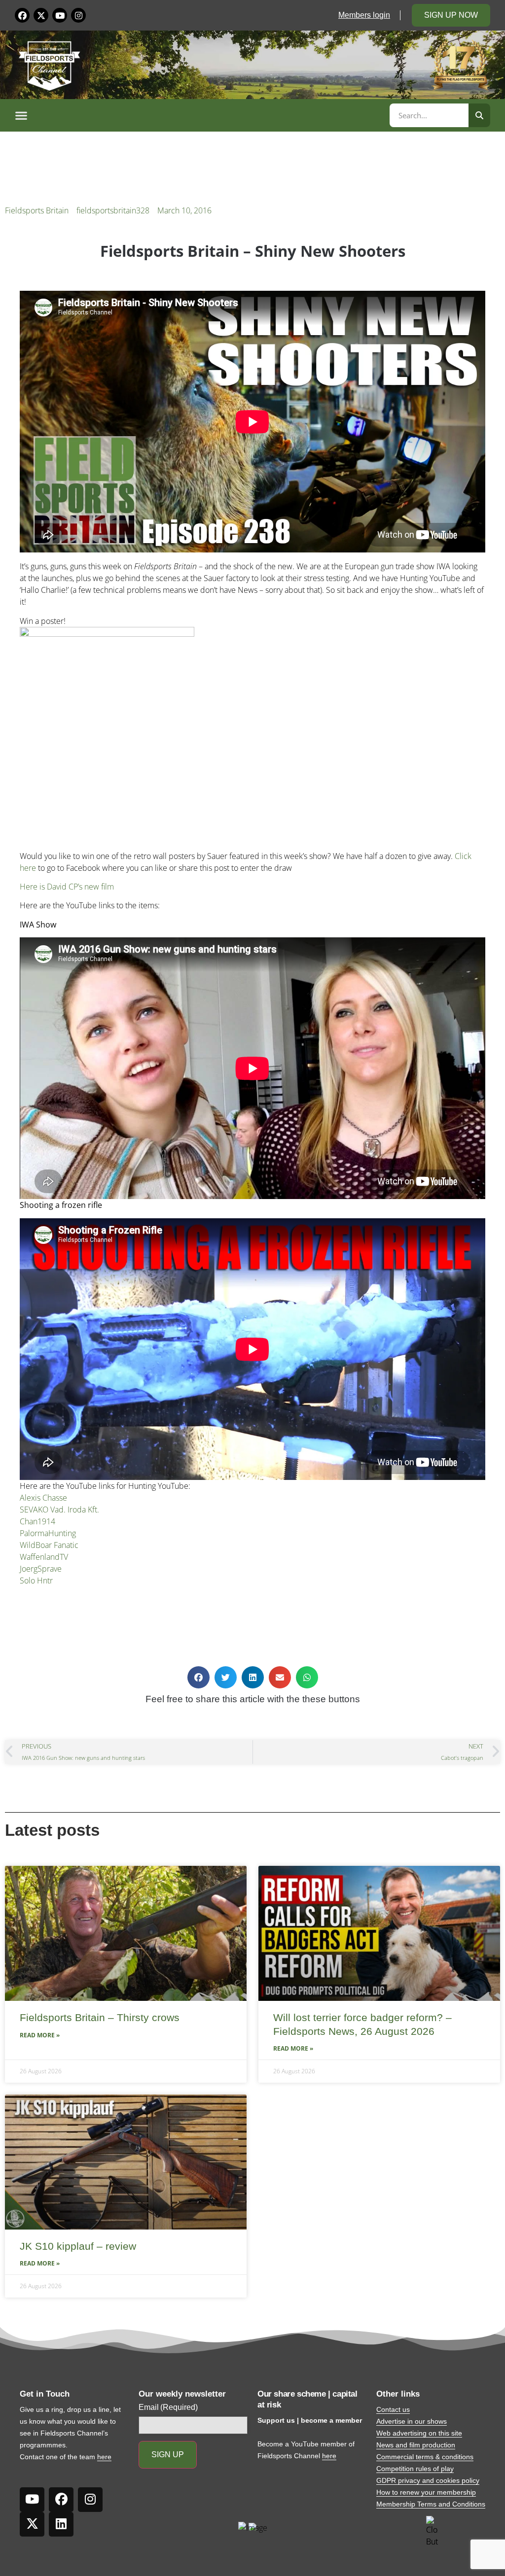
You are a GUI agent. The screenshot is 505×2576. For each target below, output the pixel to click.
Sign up (168, 2455)
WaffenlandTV (44, 1557)
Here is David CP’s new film (67, 887)
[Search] (479, 115)
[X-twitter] (41, 15)
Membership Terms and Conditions (431, 2504)
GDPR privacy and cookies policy (428, 2480)
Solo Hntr (36, 1580)
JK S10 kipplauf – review (78, 2246)
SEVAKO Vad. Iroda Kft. (59, 1510)
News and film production (416, 2445)
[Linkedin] (61, 2524)
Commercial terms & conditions (425, 2457)
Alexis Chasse (43, 1498)
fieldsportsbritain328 (113, 210)
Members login (364, 15)
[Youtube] (60, 15)
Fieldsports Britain (37, 210)
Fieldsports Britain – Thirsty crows (100, 2017)
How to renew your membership (426, 2492)
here (104, 2457)
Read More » (40, 2035)
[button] (201, 115)
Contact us (393, 2409)
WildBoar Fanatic (49, 1545)
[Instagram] (78, 15)
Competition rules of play (415, 2469)
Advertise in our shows (412, 2421)
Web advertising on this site (419, 2433)
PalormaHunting (48, 1533)
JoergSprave (41, 1569)
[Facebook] (22, 15)
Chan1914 (37, 1521)
